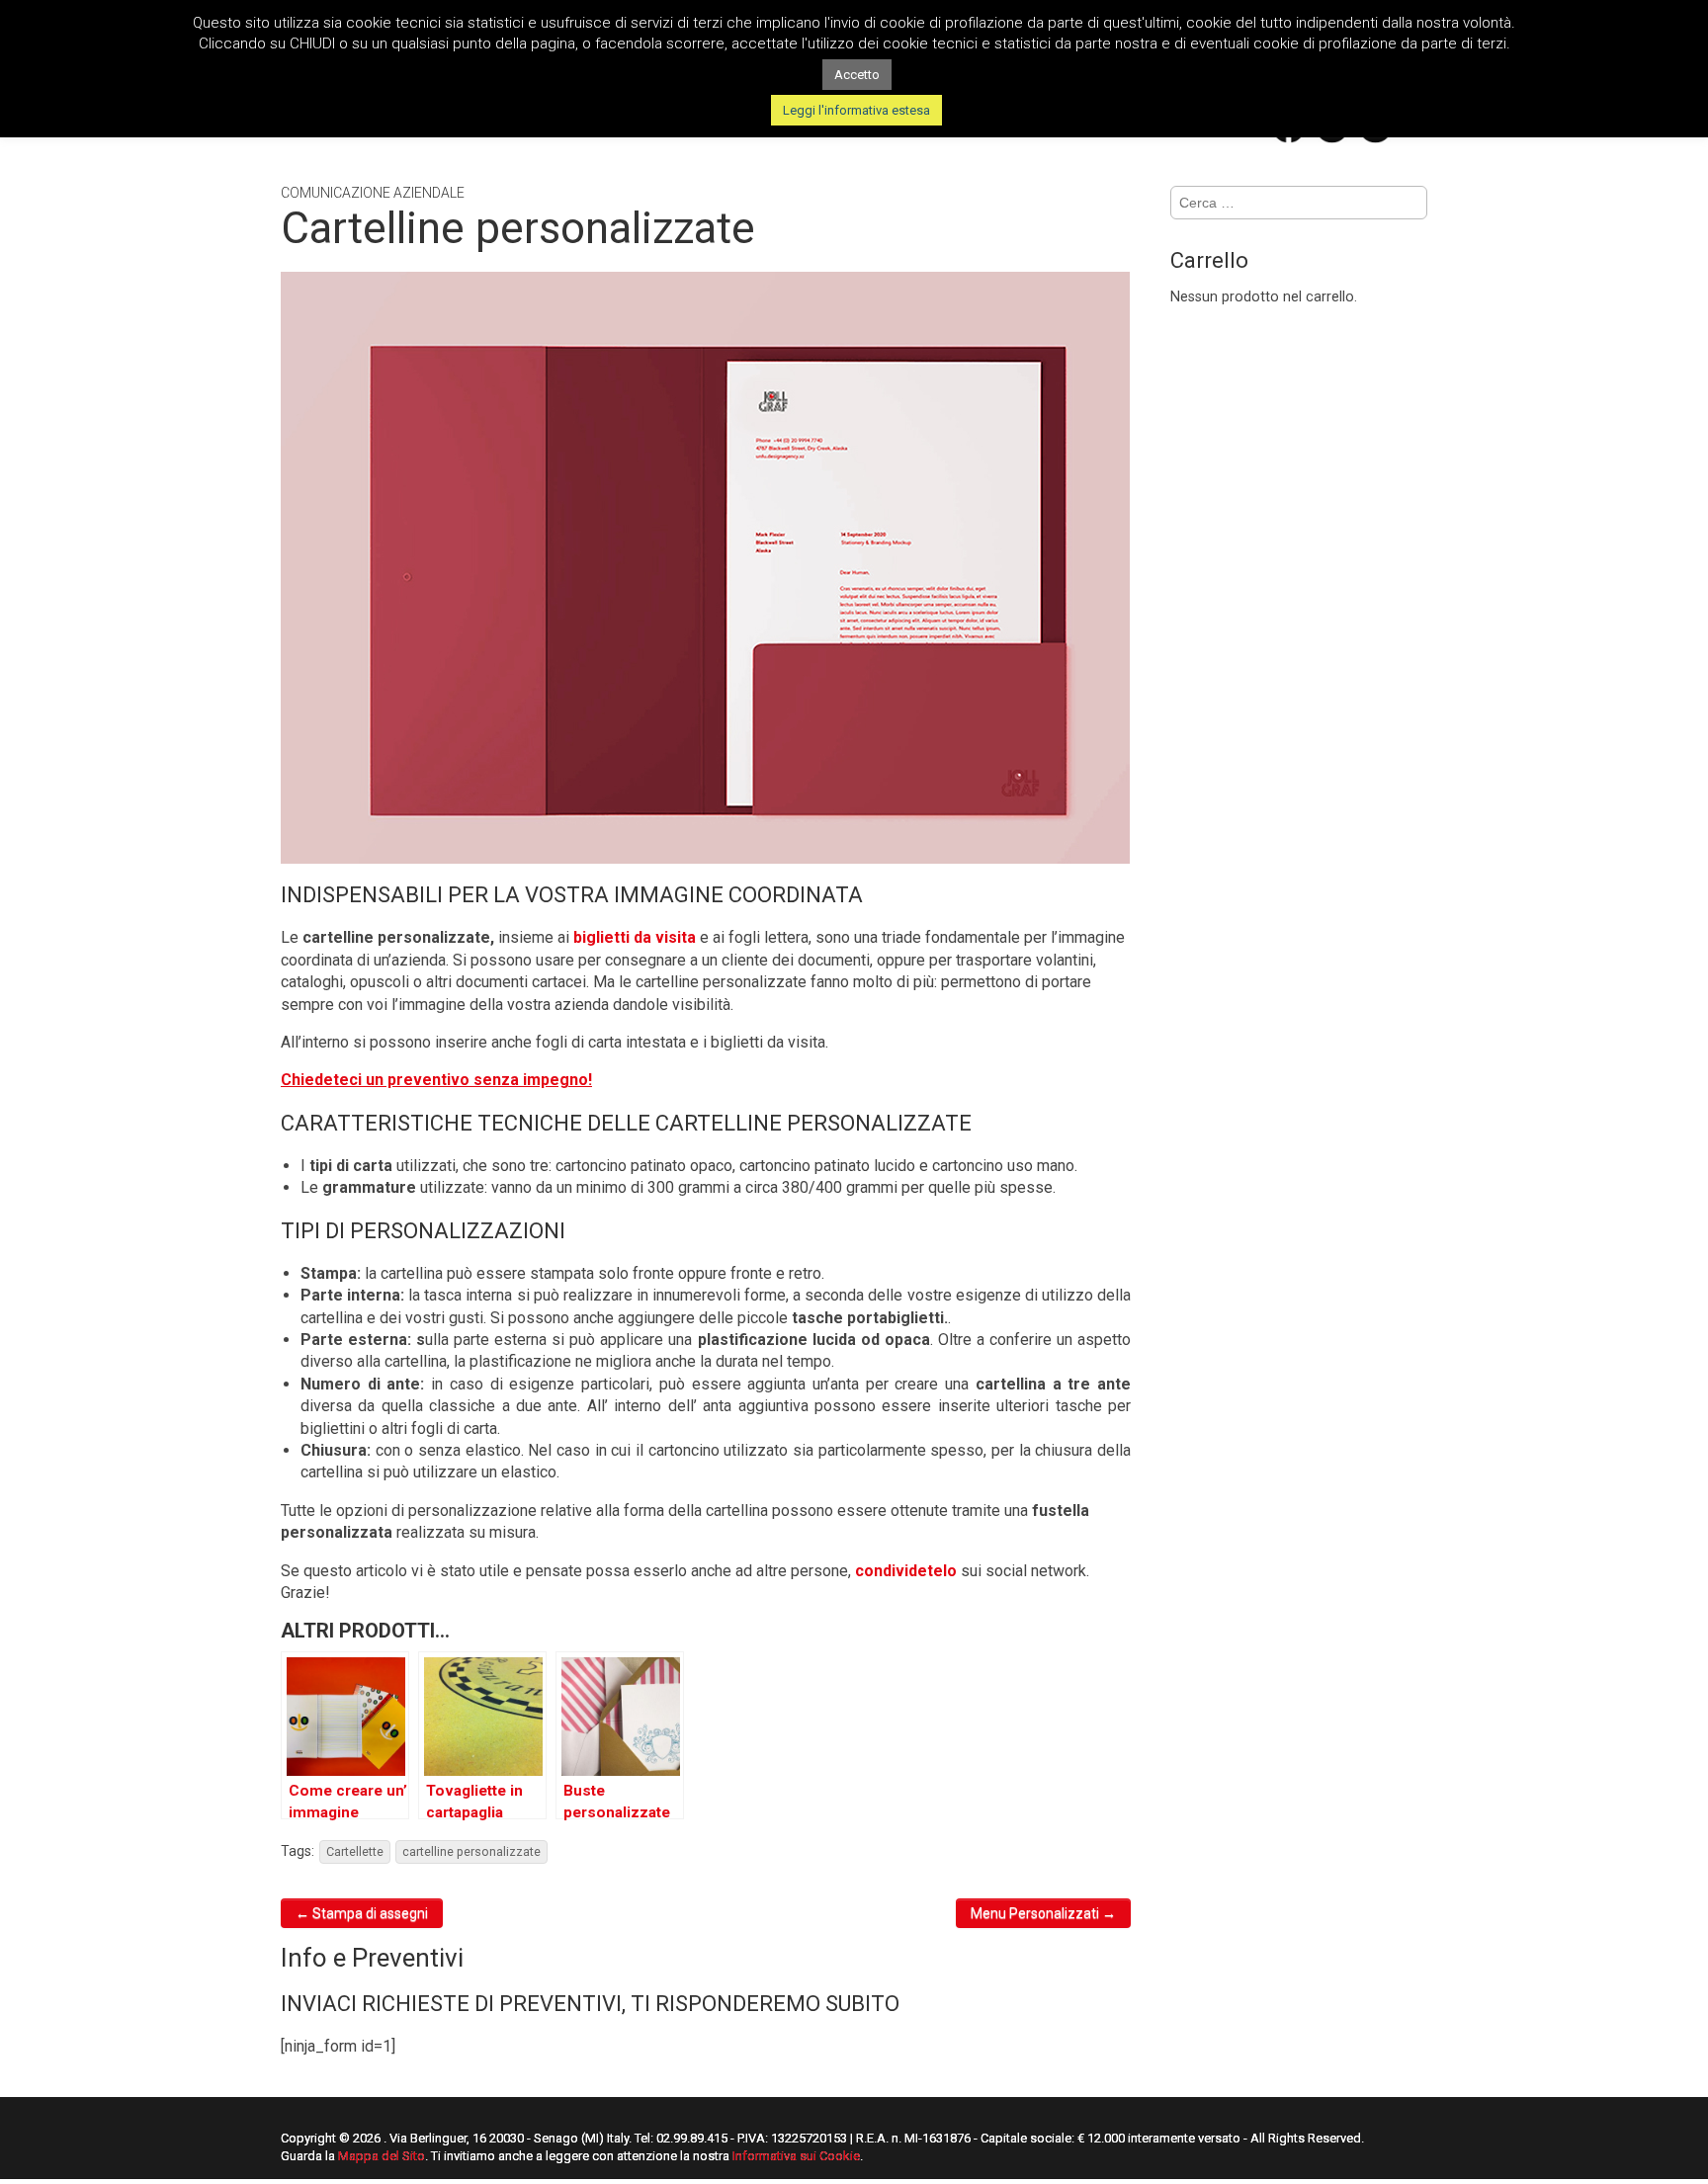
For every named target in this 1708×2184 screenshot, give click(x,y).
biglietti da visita (635, 937)
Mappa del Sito (382, 2156)
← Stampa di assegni (362, 1913)
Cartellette (355, 1851)
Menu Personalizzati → (1043, 1913)
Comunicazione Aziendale (373, 193)
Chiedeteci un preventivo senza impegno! (436, 1080)
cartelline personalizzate (471, 1851)
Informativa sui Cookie (796, 2156)
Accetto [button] (857, 75)
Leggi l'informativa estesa (856, 110)
